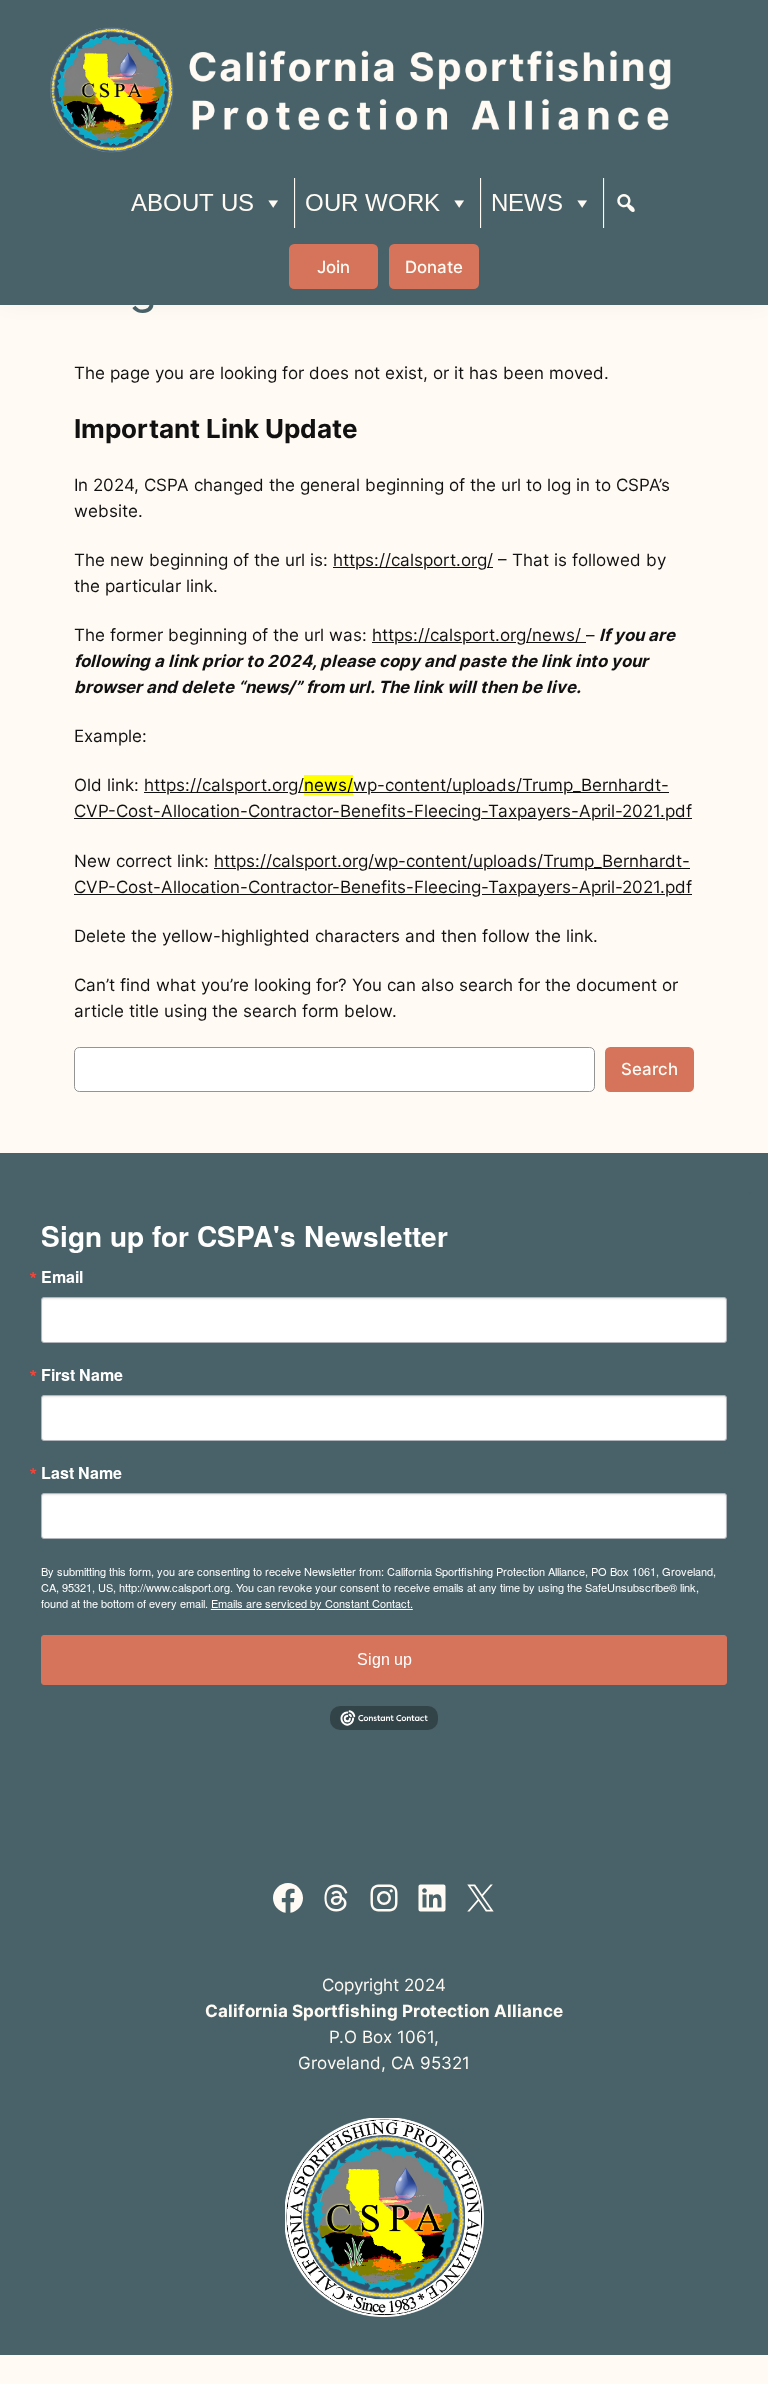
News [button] (527, 202)
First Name (82, 1375)
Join (333, 267)
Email (62, 1277)
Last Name (81, 1473)
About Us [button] (192, 202)
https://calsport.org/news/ (479, 635)
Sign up (384, 1659)
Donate (434, 267)
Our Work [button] (372, 202)
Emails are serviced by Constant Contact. (312, 1603)
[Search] (626, 203)
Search (649, 1069)
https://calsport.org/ (413, 560)
